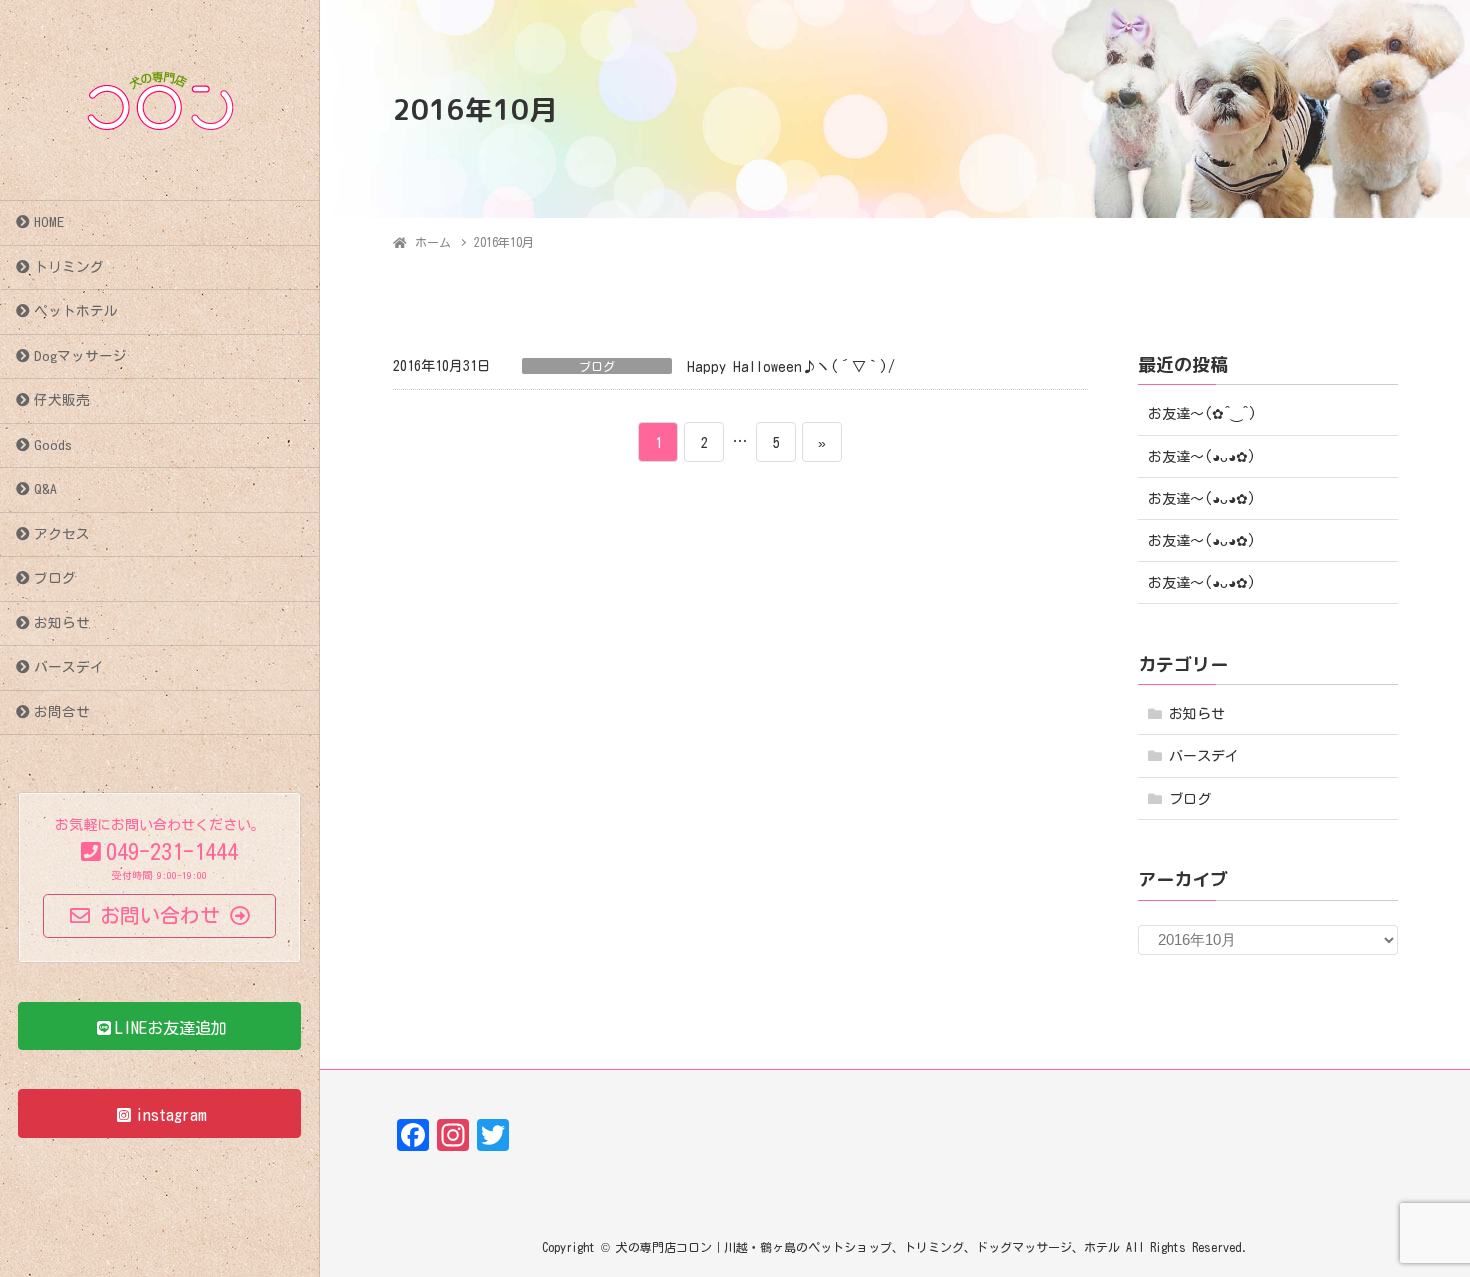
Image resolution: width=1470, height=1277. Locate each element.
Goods (53, 445)
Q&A (45, 489)
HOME (49, 222)
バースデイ (69, 667)
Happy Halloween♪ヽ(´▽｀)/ (791, 367)
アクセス (62, 534)
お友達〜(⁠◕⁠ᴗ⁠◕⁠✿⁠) (1202, 457)
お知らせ (62, 623)
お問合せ (62, 712)
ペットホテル (76, 311)
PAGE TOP (1417, 1221)
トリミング (69, 267)
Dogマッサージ (80, 356)
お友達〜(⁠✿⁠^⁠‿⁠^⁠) (1202, 414)
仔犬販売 (62, 400)
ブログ (55, 578)
